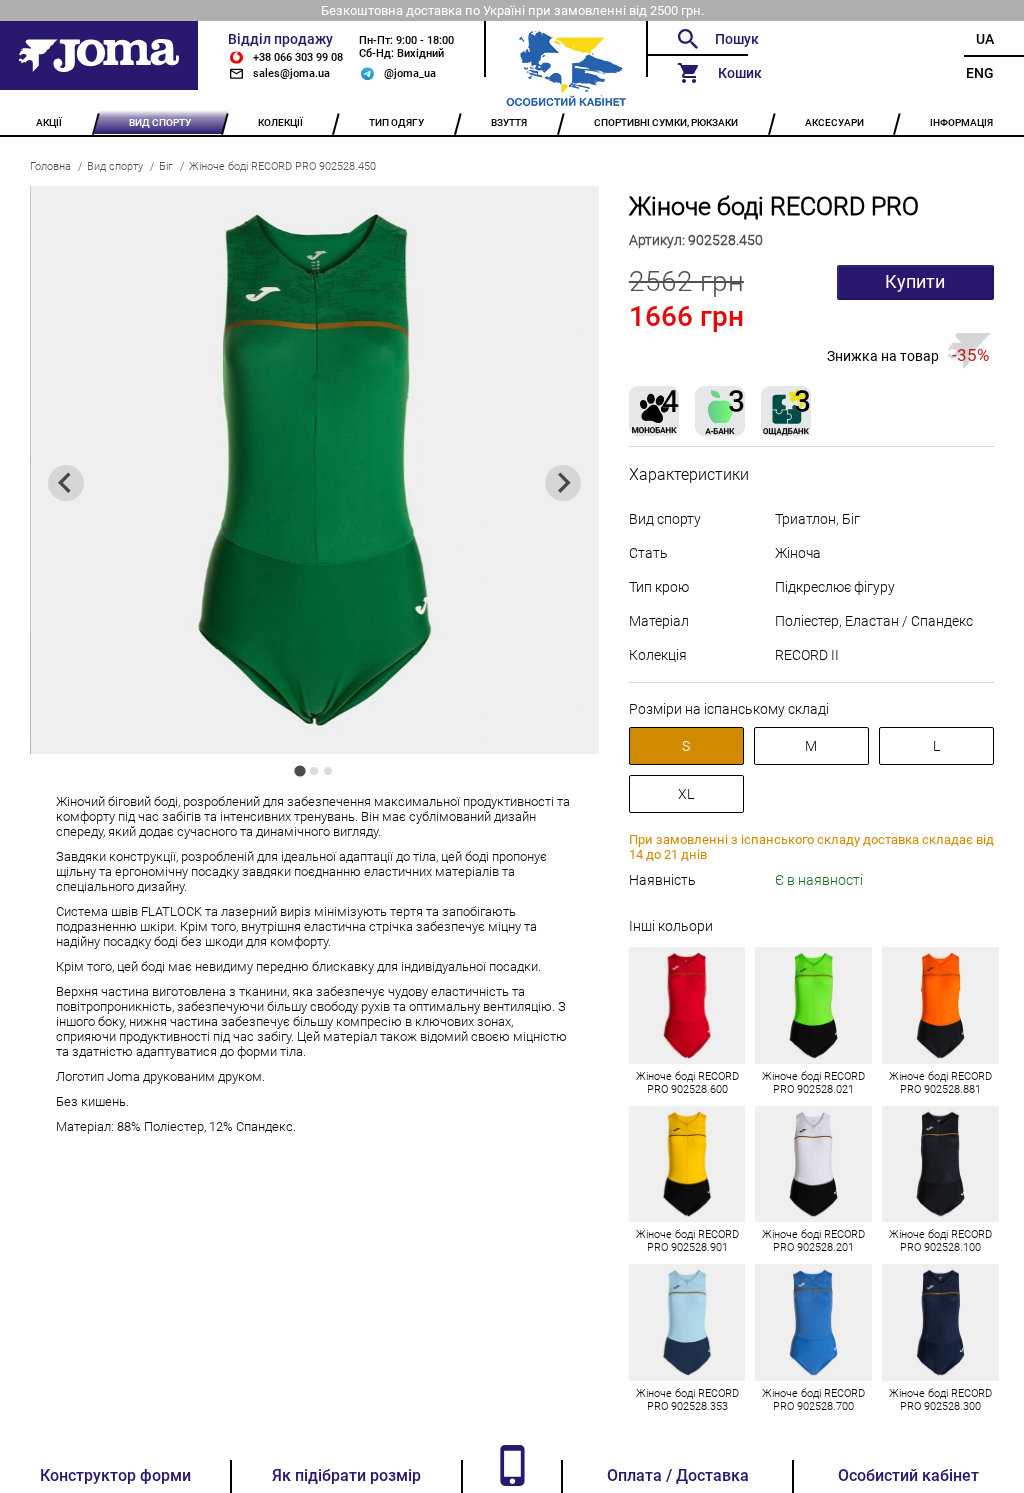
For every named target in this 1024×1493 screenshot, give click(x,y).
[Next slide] (563, 483)
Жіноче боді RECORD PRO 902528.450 (282, 166)
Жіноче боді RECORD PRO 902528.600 (687, 1083)
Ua (985, 39)
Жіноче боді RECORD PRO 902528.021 (813, 1083)
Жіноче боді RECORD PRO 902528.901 (687, 1241)
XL (686, 794)
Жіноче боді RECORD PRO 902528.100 (940, 1241)
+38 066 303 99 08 (298, 57)
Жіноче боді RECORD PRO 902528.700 (813, 1400)
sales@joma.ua (291, 73)
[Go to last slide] (66, 483)
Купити (915, 282)
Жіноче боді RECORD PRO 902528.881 (940, 1083)
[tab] (300, 771)
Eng (980, 73)
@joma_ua (410, 73)
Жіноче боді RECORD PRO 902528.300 (940, 1400)
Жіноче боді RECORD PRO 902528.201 (813, 1241)
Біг (166, 166)
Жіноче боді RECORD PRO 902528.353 (687, 1400)
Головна (50, 166)
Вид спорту (115, 166)
